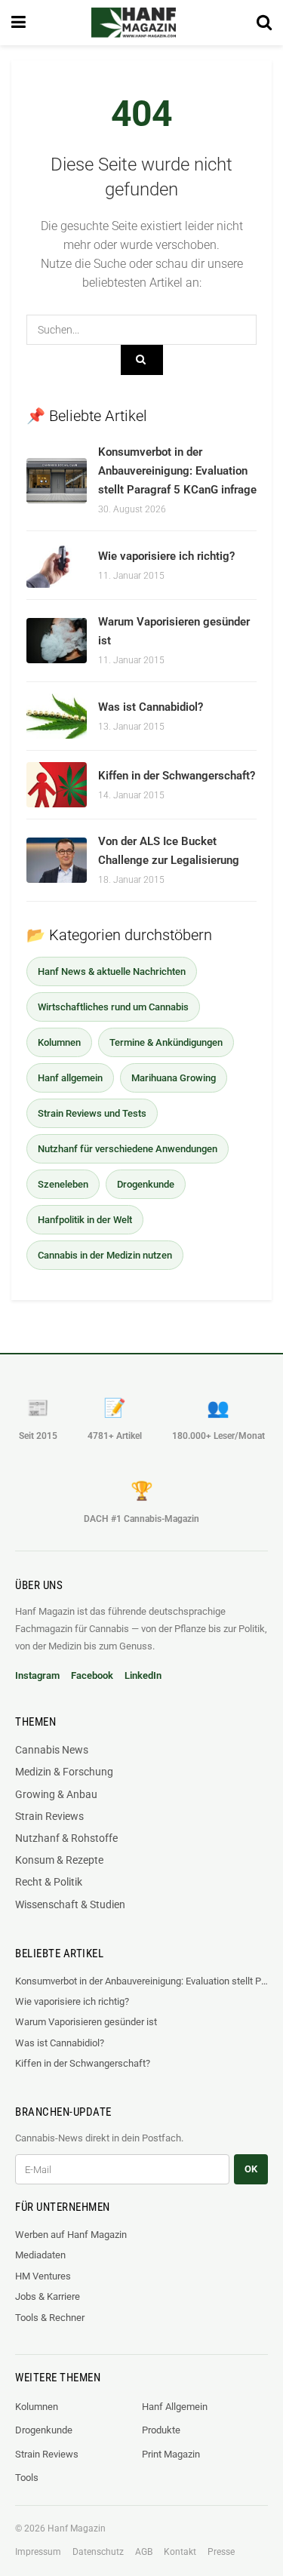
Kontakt (180, 2552)
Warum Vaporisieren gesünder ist (86, 2022)
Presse (221, 2552)
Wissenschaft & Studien (70, 1904)
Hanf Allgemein (175, 2407)
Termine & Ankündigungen (166, 1042)
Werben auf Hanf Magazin (71, 2235)
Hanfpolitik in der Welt (85, 1220)
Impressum (38, 2552)
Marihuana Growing (174, 1078)
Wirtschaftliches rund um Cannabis (113, 1007)
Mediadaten (40, 2255)
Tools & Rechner (50, 2318)
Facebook (92, 1675)
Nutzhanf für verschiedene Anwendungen (128, 1149)
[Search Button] (264, 23)
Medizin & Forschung (64, 1772)
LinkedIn (143, 1675)
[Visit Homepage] (134, 23)
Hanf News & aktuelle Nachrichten (112, 971)
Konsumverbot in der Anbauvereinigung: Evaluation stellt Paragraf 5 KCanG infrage (177, 471)
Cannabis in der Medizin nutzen (105, 1255)
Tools (27, 2478)
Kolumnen (59, 1042)
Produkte (161, 2430)
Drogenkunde (146, 1184)
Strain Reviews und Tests (92, 1113)
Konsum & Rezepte (59, 1860)
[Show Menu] (18, 23)
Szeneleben (63, 1184)
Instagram (37, 1675)
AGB (144, 2552)
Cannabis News (52, 1750)
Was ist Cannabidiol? (151, 707)
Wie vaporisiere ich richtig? (166, 556)
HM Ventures (43, 2276)
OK (251, 2169)
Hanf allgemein (70, 1078)
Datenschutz (98, 2552)
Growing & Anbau (56, 1794)
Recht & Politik (49, 1882)
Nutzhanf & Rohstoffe (66, 1838)
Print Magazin (171, 2454)
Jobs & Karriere (48, 2296)
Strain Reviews (49, 1816)
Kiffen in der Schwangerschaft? (177, 776)
